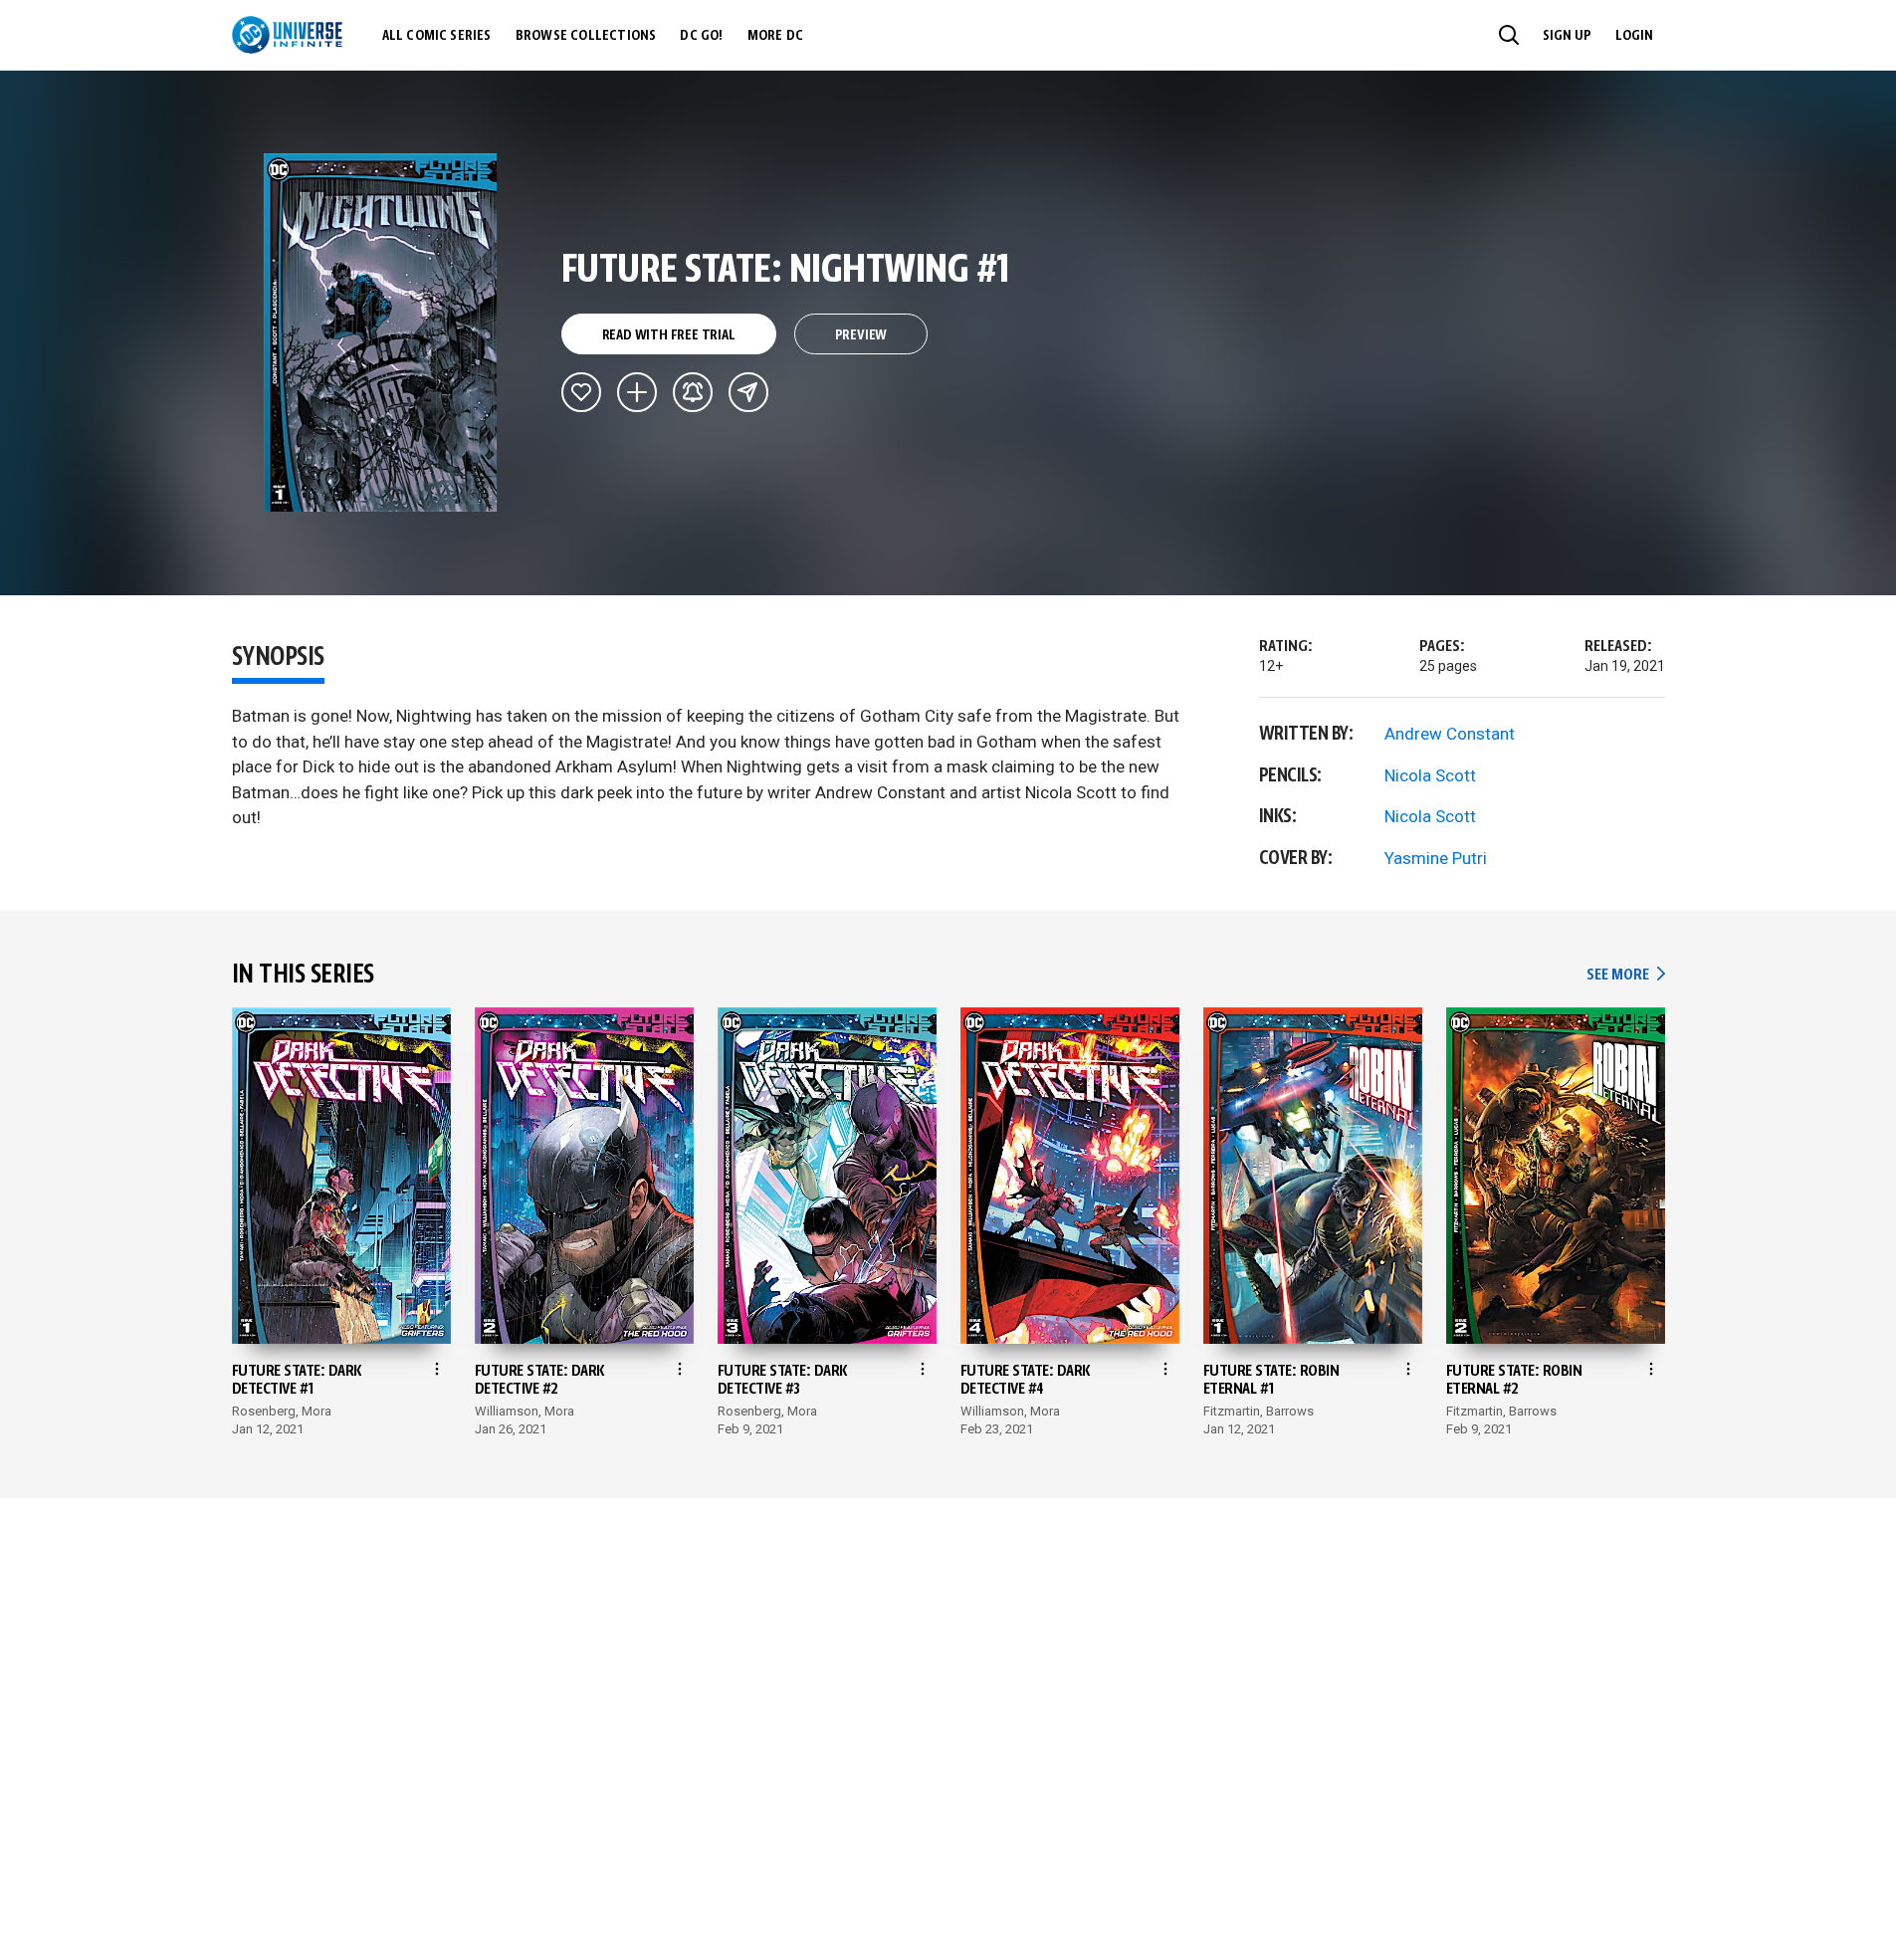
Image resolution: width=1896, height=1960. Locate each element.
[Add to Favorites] (581, 392)
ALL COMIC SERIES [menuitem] (437, 36)
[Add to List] (637, 392)
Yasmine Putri (1436, 858)
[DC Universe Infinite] (287, 35)
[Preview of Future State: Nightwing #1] (381, 332)
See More (1625, 975)
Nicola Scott (1430, 775)
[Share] (748, 392)
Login (1634, 36)
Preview (861, 335)
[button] (1509, 35)
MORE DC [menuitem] (775, 36)
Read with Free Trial (669, 335)
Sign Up (1567, 36)
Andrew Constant (1450, 734)
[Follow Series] (693, 392)
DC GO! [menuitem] (701, 36)
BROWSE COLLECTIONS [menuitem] (586, 36)
